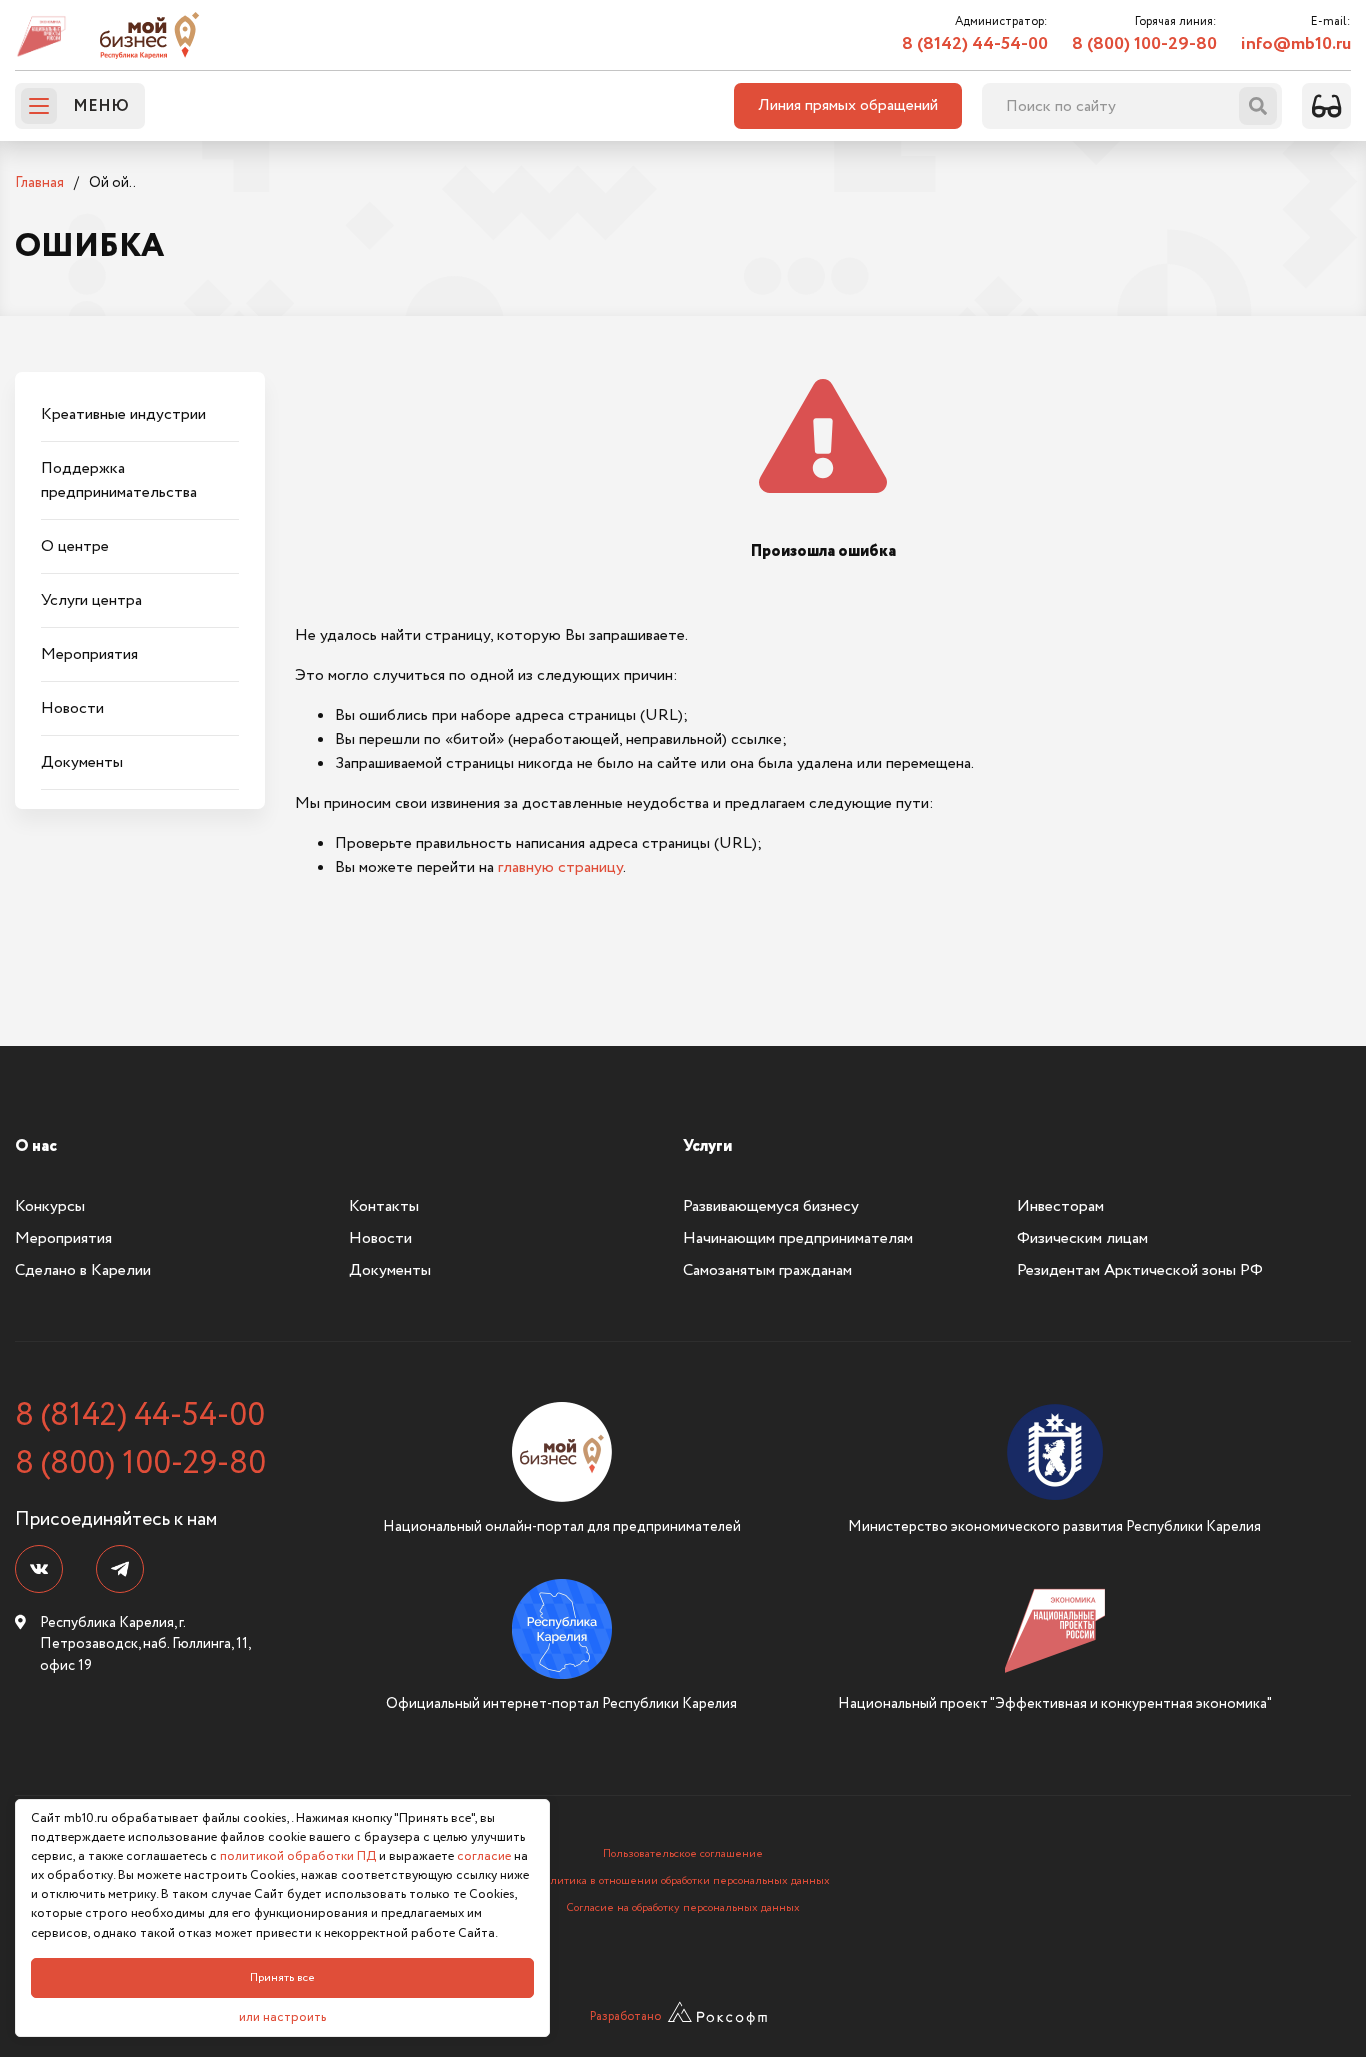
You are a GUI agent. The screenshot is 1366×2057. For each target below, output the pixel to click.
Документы (390, 1270)
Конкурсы (50, 1206)
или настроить (282, 2017)
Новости (380, 1238)
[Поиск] (1258, 106)
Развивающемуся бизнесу (771, 1206)
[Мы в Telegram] (120, 1569)
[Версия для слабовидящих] (1326, 106)
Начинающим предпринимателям (798, 1238)
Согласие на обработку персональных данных (683, 1908)
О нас (36, 1146)
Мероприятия (63, 1238)
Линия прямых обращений (848, 105)
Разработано (625, 2016)
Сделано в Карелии (83, 1270)
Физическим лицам (1082, 1238)
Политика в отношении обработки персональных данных (683, 1881)
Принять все (282, 1977)
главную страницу (560, 867)
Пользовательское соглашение (683, 1854)
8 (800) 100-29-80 (1144, 44)
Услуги (707, 1146)
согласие (484, 1856)
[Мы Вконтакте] (39, 1569)
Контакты (384, 1206)
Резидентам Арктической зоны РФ (1140, 1270)
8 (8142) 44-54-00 (975, 44)
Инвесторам (1060, 1206)
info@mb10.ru (1296, 44)
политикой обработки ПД (298, 1856)
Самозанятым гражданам (767, 1270)
